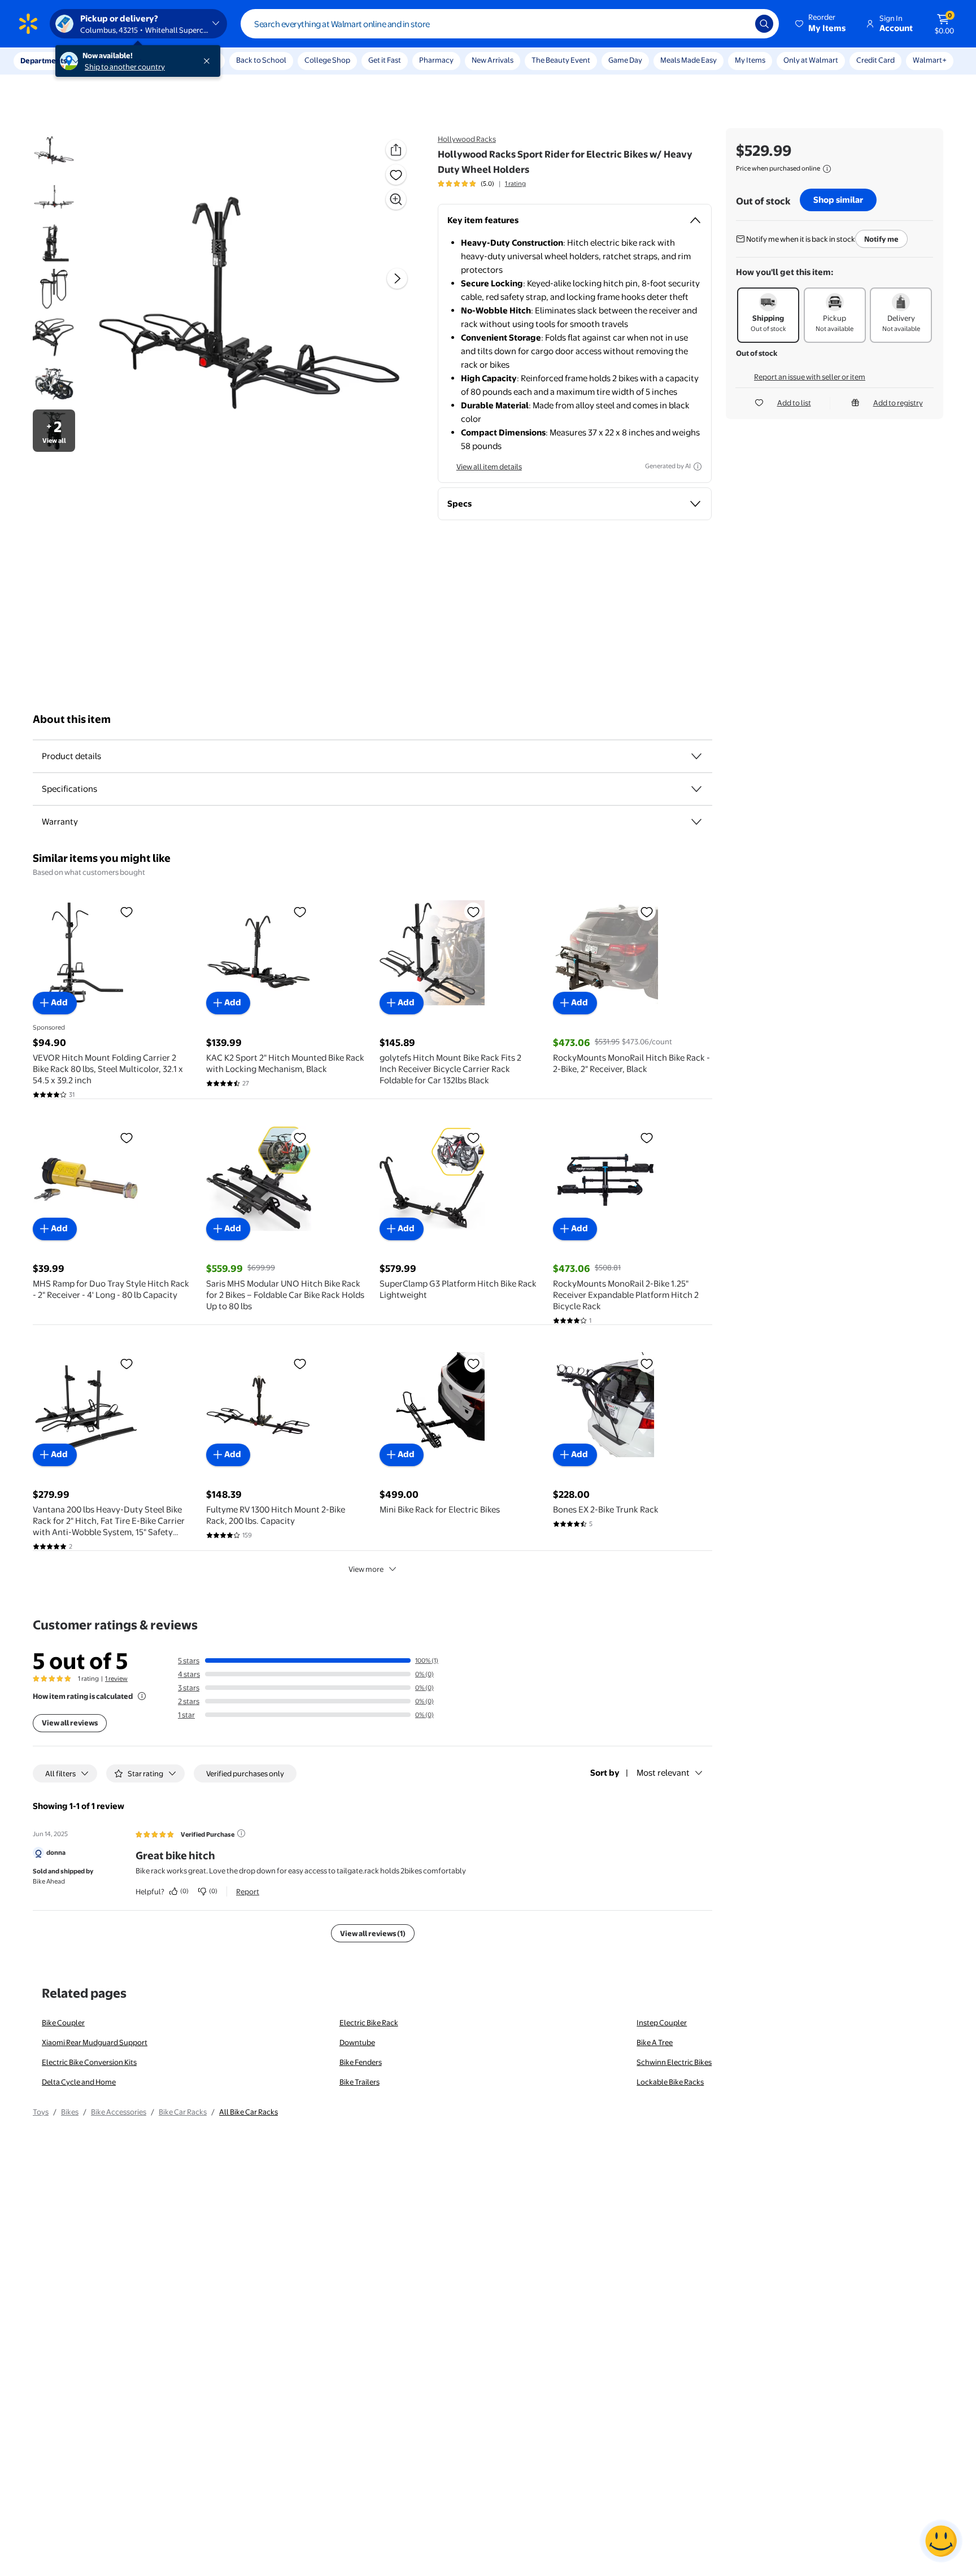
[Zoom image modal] (396, 199)
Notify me (881, 239)
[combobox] (510, 24)
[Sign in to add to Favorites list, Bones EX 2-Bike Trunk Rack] (647, 1363)
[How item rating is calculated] (142, 1696)
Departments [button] (43, 60)
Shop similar (838, 200)
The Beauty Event (561, 60)
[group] (482, 184)
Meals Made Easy (689, 60)
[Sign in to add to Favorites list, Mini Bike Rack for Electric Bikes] (473, 1363)
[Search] (764, 24)
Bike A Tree (655, 2042)
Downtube (357, 2042)
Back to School (261, 60)
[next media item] (397, 278)
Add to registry (898, 403)
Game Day (625, 60)
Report (248, 1891)
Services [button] (114, 60)
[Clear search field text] (738, 24)
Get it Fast (385, 60)
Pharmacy (436, 60)
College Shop (327, 60)
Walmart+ (930, 60)
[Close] (209, 61)
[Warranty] (696, 822)
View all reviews (70, 1723)
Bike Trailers (360, 2082)
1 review (116, 1679)
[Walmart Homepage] (28, 24)
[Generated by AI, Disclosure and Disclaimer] (698, 467)
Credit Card (875, 60)
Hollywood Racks (467, 139)
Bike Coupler (63, 2023)
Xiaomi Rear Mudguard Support (95, 2042)
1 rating (515, 184)
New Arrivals (493, 60)
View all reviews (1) (373, 1933)
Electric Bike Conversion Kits (89, 2062)
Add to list (794, 403)
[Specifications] (696, 789)
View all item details (489, 467)
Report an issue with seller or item (810, 377)
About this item (72, 719)
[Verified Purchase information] (241, 1833)
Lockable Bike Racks (670, 2082)
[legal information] (827, 169)
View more (366, 1569)
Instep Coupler (662, 2023)
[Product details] (696, 756)
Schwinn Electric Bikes (674, 2062)
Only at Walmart (811, 60)
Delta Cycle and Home (79, 2082)
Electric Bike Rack (369, 2023)
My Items (750, 60)
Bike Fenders (361, 2062)
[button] (821, 24)
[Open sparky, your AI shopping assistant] (941, 2541)
